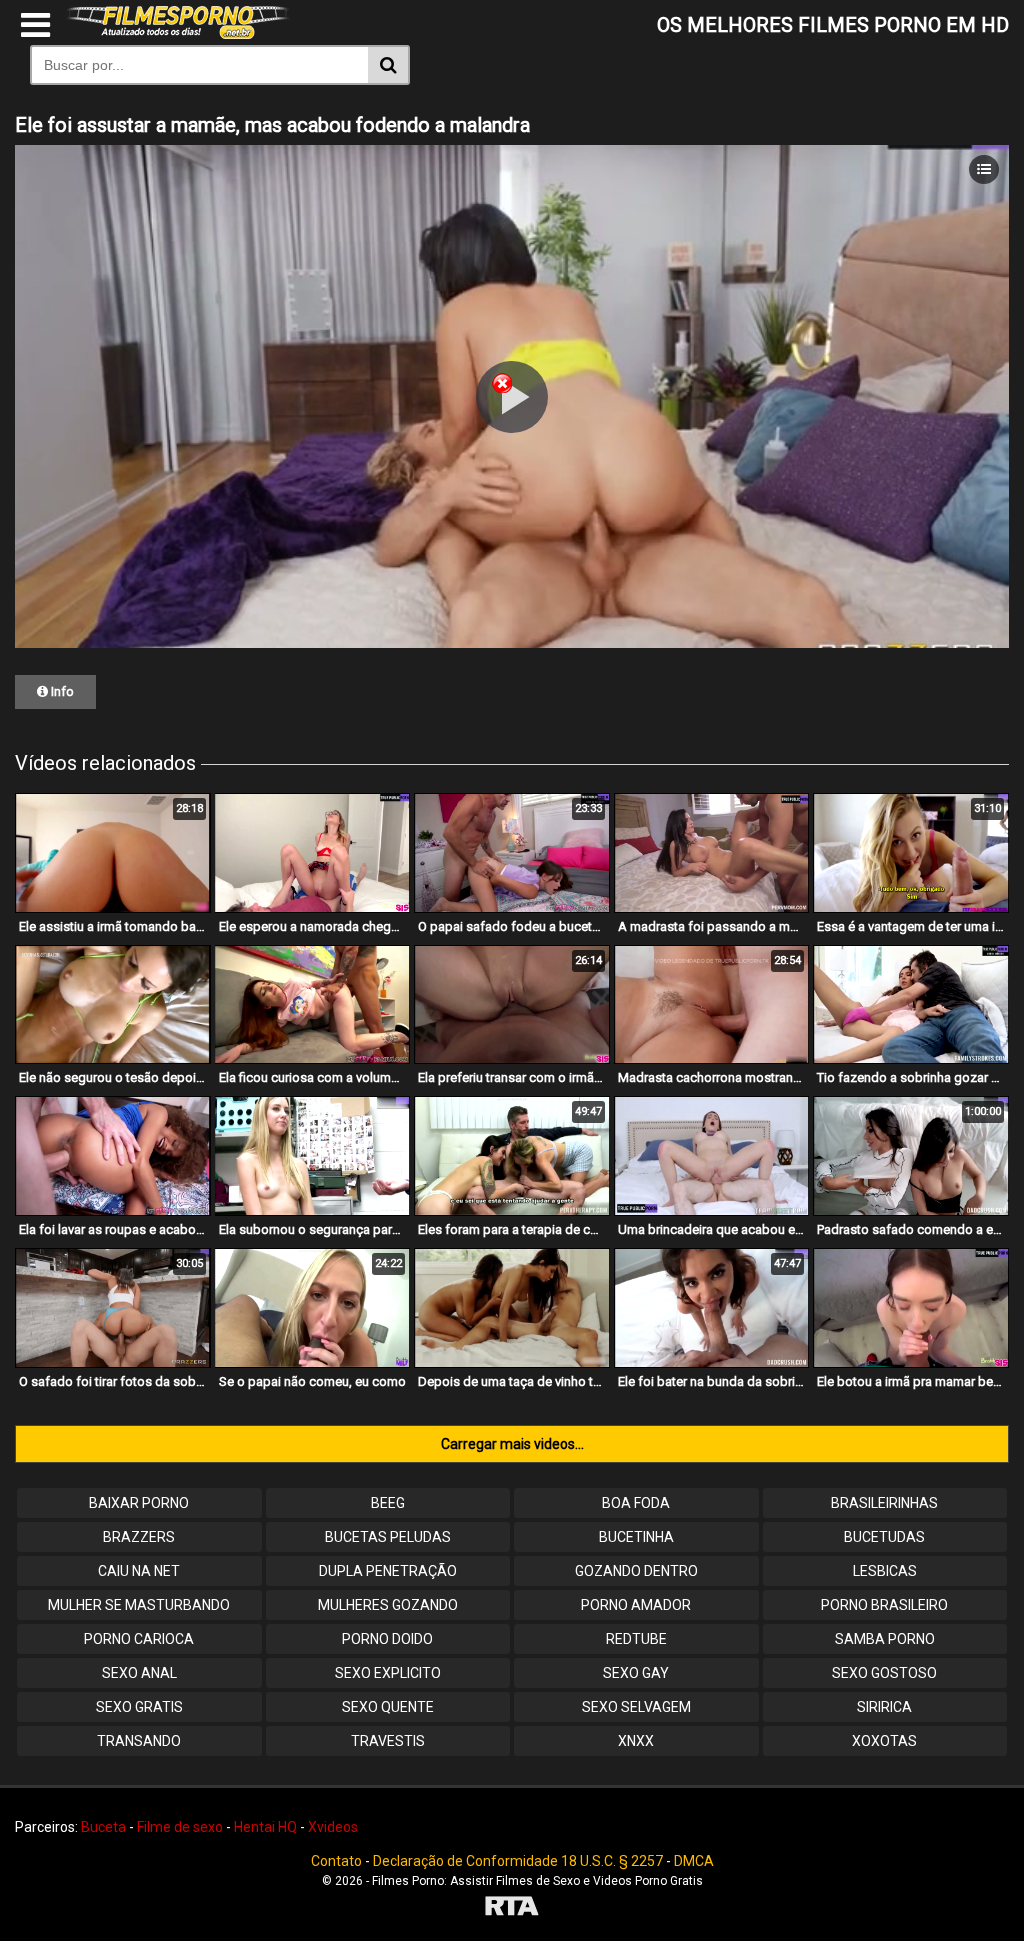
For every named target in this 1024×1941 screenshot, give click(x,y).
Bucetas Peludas (388, 1537)
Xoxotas (884, 1741)
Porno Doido (387, 1639)
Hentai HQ (265, 1827)
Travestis (388, 1741)
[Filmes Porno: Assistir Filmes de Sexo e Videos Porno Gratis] (178, 34)
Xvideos (333, 1827)
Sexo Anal (139, 1673)
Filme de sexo (180, 1827)
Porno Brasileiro (884, 1605)
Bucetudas (884, 1537)
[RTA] (512, 1908)
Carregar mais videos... (512, 1444)
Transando (139, 1741)
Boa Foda (636, 1503)
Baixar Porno (139, 1503)
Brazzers (139, 1537)
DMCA (694, 1861)
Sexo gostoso (884, 1673)
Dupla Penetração (388, 1571)
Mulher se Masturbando (139, 1605)
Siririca (884, 1707)
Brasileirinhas (884, 1503)
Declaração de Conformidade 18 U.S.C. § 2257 (518, 1861)
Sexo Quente (388, 1707)
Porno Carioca (139, 1639)
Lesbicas (885, 1571)
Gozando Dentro (636, 1571)
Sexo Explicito (388, 1673)
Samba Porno (885, 1639)
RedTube (636, 1639)
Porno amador (636, 1605)
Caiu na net (139, 1571)
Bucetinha (636, 1537)
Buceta (103, 1827)
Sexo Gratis (139, 1707)
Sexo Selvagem (636, 1707)
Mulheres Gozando (388, 1605)
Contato (336, 1861)
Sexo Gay (636, 1673)
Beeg (388, 1503)
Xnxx (636, 1741)
